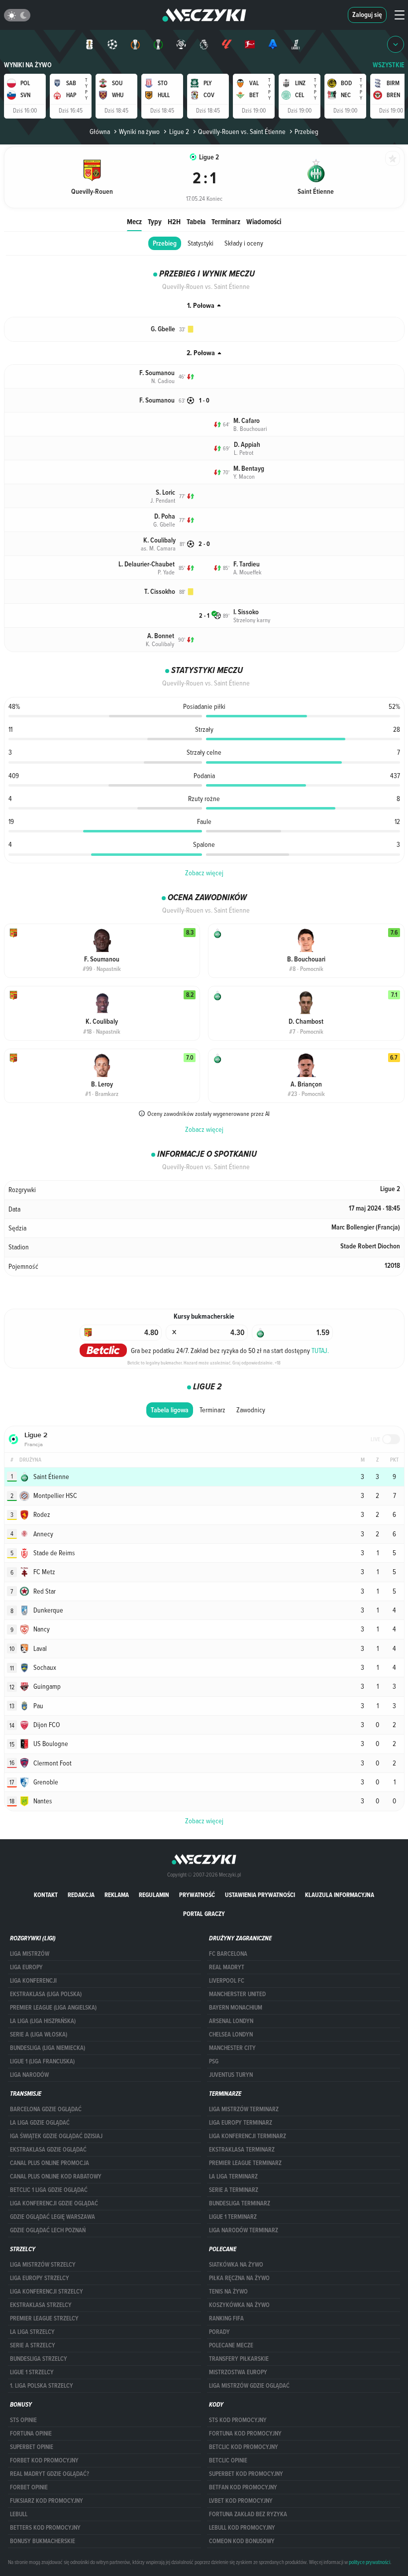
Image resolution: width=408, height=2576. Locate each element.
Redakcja (81, 1895)
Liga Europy (26, 1967)
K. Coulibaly (159, 540)
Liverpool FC (227, 1981)
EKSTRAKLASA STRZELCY (41, 2305)
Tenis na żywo (228, 2292)
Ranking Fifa (226, 2318)
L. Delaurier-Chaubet (147, 564)
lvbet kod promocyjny (241, 2501)
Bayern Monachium (236, 2008)
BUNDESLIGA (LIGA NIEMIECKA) (48, 2048)
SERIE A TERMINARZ (234, 2190)
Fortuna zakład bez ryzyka (248, 2514)
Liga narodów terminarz (244, 2230)
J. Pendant (163, 500)
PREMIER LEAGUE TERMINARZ (245, 2163)
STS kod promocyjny (238, 2420)
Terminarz (226, 221)
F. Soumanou (157, 373)
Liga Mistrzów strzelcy (43, 2265)
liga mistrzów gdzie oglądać (249, 2386)
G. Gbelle (163, 329)
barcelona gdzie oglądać (46, 2109)
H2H (174, 221)
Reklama (117, 1895)
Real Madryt (227, 1967)
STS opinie (23, 2420)
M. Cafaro (247, 421)
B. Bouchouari (250, 428)
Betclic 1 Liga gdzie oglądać (49, 2190)
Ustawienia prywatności (260, 1895)
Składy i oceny (244, 243)
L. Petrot (244, 452)
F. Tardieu (247, 564)
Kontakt (46, 1895)
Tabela (196, 221)
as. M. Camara (158, 548)
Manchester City (232, 2048)
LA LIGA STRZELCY (32, 2332)
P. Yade (166, 572)
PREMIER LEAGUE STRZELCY (44, 2318)
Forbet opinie (29, 2487)
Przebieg (165, 243)
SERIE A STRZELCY (33, 2345)
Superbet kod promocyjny (246, 2474)
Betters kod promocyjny (45, 2528)
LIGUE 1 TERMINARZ (233, 2217)
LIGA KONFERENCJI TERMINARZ (248, 2136)
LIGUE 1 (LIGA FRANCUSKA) (42, 2061)
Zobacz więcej (204, 873)
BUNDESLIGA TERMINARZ (240, 2203)
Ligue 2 (179, 132)
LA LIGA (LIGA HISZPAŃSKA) (43, 2021)
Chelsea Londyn (231, 2034)
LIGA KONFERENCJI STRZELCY (47, 2292)
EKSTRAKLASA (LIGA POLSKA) (46, 1994)
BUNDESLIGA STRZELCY (39, 2359)
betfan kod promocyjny (243, 2487)
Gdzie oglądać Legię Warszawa (52, 2217)
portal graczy (204, 1914)
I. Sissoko (246, 612)
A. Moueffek (248, 572)
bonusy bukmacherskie (43, 2541)
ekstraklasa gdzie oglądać (48, 2150)
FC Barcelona (228, 1954)
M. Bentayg (249, 469)
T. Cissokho (160, 592)
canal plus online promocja (50, 2163)
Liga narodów (29, 2075)
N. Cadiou (163, 381)
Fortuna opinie (31, 2434)
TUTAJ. (320, 1351)
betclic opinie (228, 2460)
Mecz (134, 221)
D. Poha (165, 516)
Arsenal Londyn (231, 2021)
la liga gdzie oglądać (40, 2123)
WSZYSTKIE (389, 65)
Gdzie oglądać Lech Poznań (48, 2230)
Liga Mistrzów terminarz (244, 2109)
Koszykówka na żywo (239, 2305)
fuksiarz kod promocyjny (47, 2501)
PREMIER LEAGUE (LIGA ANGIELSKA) (53, 2008)
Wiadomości (264, 221)
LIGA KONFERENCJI (33, 1981)
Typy (155, 221)
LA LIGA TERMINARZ (233, 2176)
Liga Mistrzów (30, 1954)
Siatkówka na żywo (236, 2265)
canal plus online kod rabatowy (56, 2176)
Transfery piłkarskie (239, 2359)
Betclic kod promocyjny (244, 2447)
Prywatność (197, 1895)
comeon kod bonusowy (242, 2541)
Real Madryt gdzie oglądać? (50, 2474)
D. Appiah (247, 445)
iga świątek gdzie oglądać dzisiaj (56, 2136)
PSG (214, 2061)
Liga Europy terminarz (241, 2123)
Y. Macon (244, 476)
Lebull (19, 2514)
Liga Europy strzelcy (40, 2278)
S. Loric (165, 492)
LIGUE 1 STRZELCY (32, 2372)
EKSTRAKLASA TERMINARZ (242, 2150)
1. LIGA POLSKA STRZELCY (42, 2386)
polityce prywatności (369, 2562)
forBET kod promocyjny (44, 2460)
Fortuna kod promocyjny (245, 2434)
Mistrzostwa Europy (238, 2372)
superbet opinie (32, 2447)
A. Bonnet (161, 636)
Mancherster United (237, 1994)
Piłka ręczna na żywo (239, 2278)
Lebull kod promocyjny (242, 2528)
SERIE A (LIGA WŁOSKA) (39, 2034)
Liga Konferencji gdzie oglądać (54, 2203)
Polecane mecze (231, 2345)
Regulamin (154, 1895)
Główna (100, 132)
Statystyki (201, 243)
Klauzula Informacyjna (340, 1895)
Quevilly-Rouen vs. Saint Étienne (242, 132)
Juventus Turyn (231, 2075)
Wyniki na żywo (28, 65)
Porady (219, 2332)
